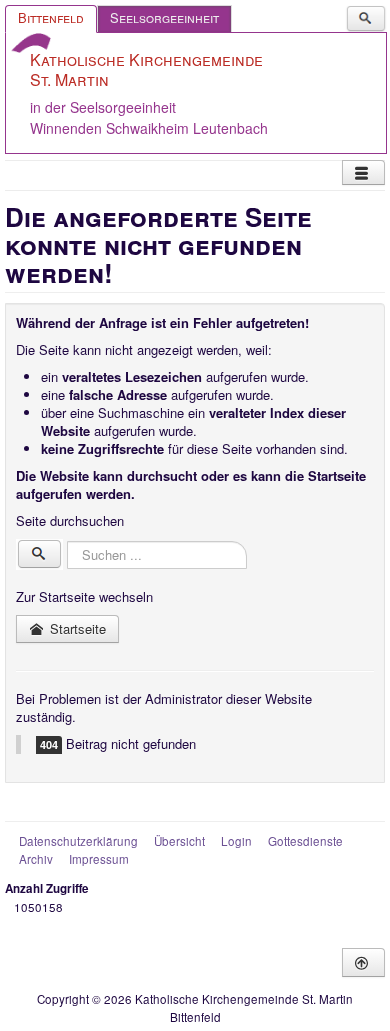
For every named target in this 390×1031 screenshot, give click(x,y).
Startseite (76, 628)
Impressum (99, 859)
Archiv (36, 859)
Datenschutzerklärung (78, 841)
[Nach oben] (363, 962)
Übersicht (179, 841)
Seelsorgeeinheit (164, 17)
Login (236, 841)
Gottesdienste (305, 841)
